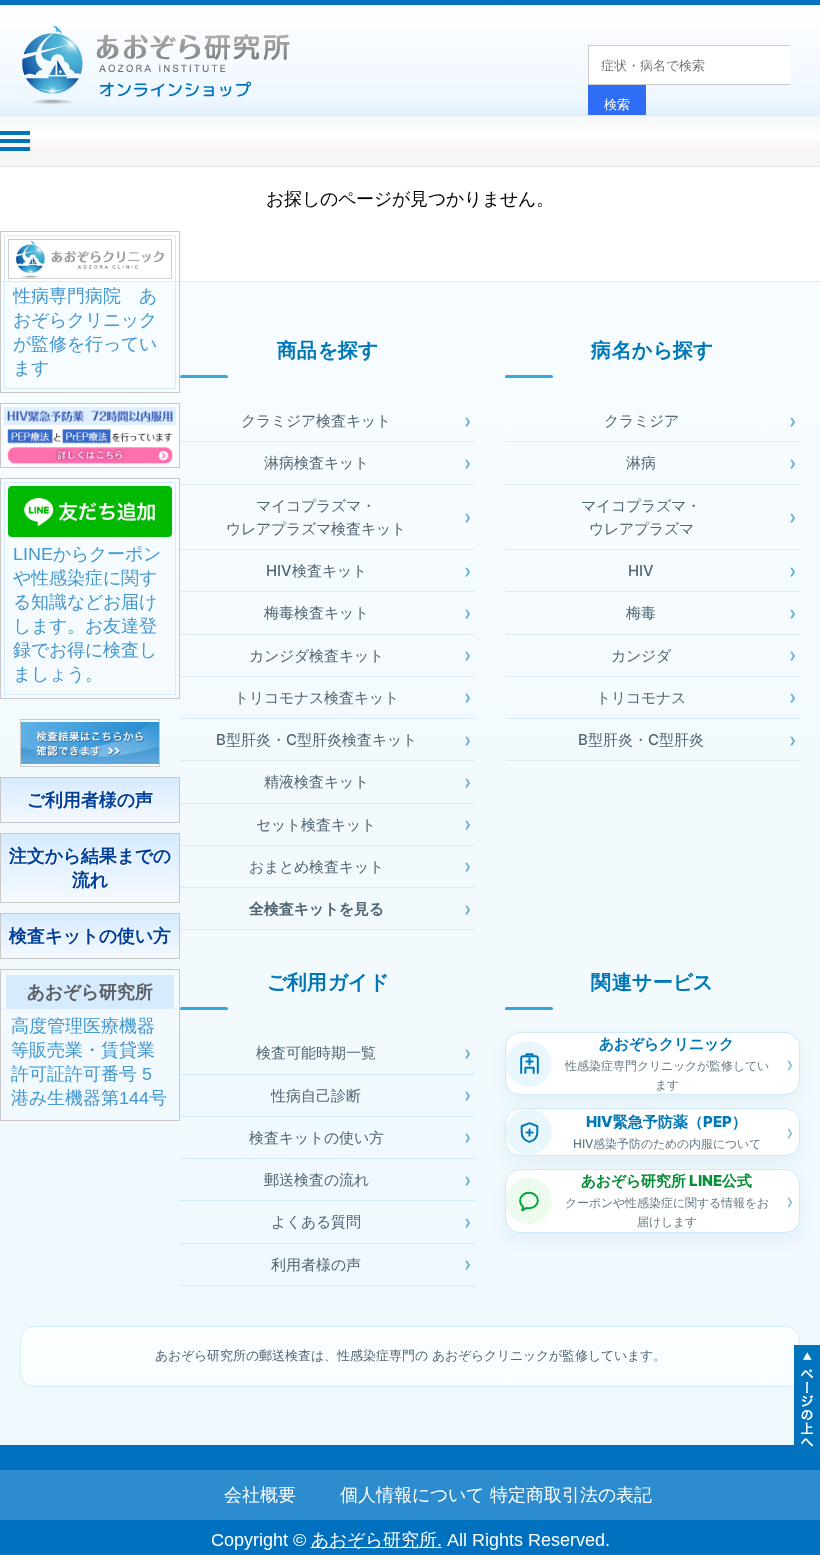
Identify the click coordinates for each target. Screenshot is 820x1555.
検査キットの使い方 (90, 936)
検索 (617, 104)
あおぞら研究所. (376, 1540)
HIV (641, 570)
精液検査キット (316, 781)
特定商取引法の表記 (560, 1495)
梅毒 (641, 612)
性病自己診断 (316, 1095)
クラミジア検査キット (316, 420)
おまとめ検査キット (316, 866)
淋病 (641, 462)
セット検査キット (316, 824)
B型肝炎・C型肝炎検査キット (316, 739)
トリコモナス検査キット (316, 697)
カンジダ (641, 655)
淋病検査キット (316, 462)
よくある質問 (316, 1221)
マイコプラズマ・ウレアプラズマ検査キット (316, 517)
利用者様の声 (316, 1264)
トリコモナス (641, 697)
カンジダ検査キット (316, 655)
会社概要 (260, 1495)
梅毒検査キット (316, 612)
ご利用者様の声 (90, 800)
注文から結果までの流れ (90, 868)
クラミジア (641, 420)
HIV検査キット (316, 570)
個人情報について (410, 1495)
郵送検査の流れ (316, 1179)
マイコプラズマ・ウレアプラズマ (641, 517)
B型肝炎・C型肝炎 (641, 739)
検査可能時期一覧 (316, 1052)
